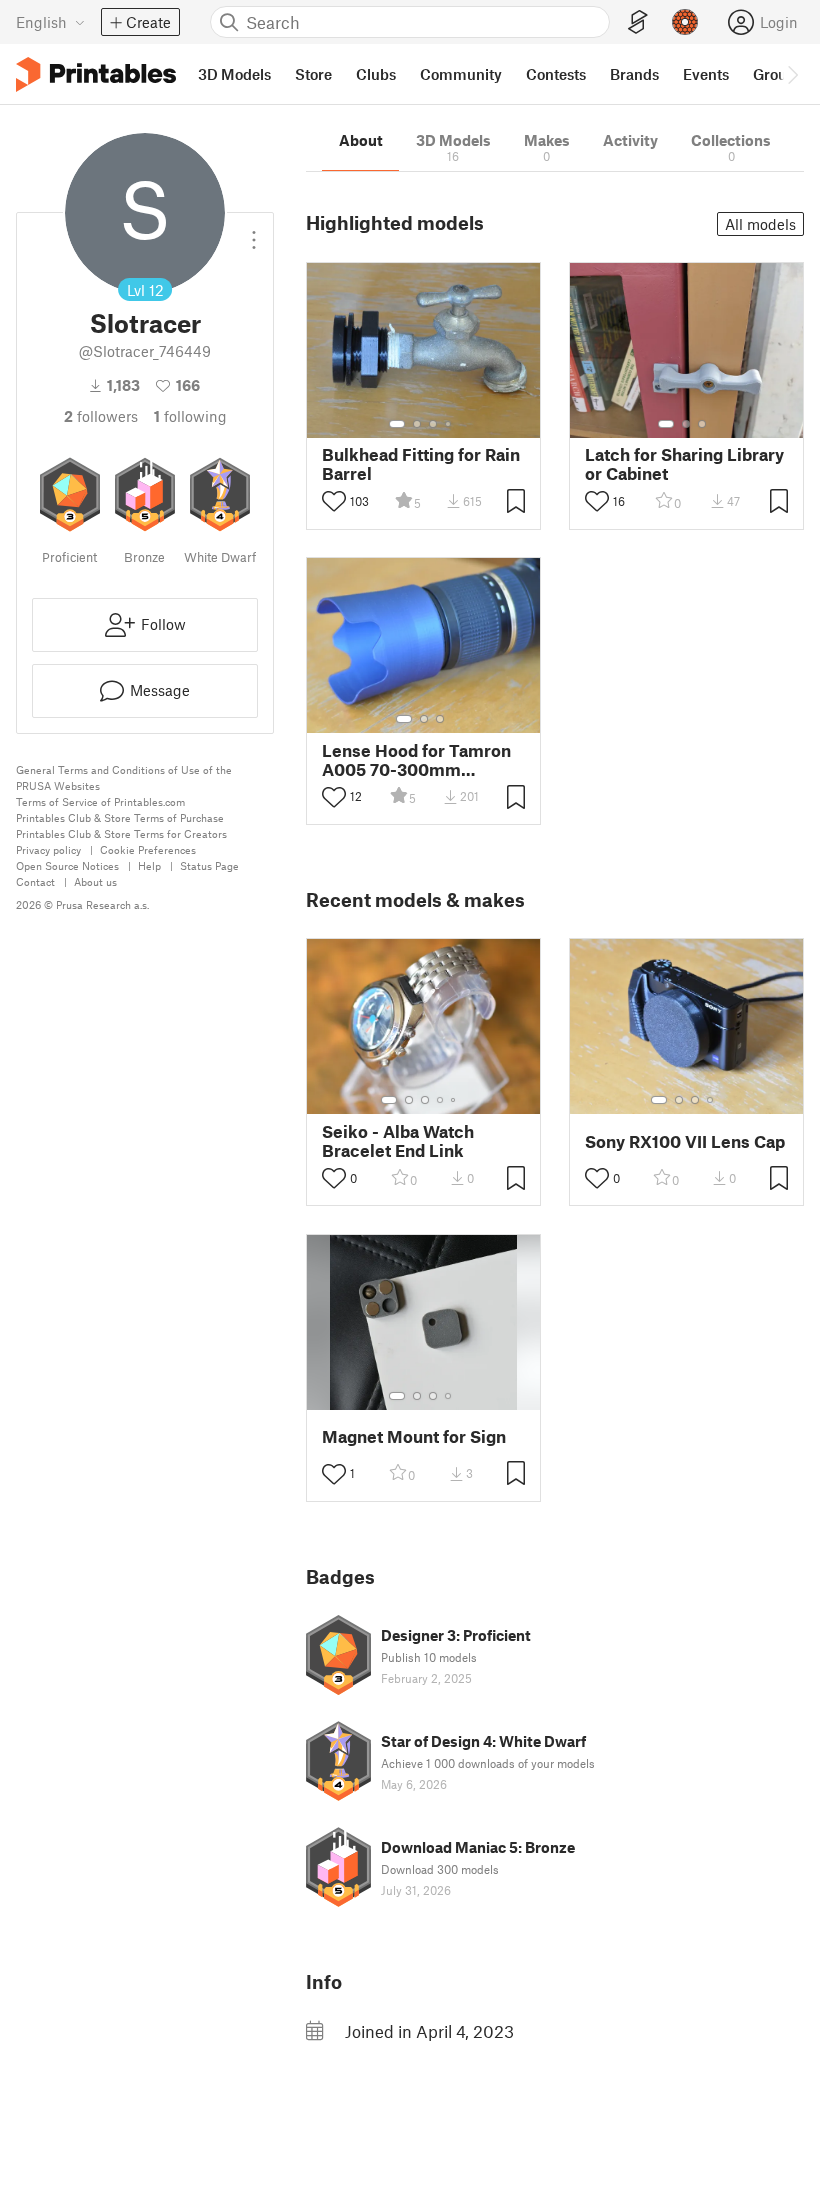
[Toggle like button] (334, 501)
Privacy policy (48, 849)
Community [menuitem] (461, 74)
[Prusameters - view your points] (685, 22)
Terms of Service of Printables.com (100, 801)
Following (190, 416)
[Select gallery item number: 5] (455, 1100)
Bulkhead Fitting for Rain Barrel (421, 464)
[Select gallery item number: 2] (417, 424)
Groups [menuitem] (778, 74)
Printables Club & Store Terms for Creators (121, 833)
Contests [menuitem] (556, 74)
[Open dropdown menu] (254, 232)
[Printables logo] (96, 74)
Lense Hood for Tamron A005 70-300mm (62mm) (416, 760)
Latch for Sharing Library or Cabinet (684, 464)
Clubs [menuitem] (376, 74)
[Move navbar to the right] (792, 74)
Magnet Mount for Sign (414, 1436)
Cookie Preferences (148, 849)
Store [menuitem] (313, 74)
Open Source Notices (67, 865)
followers (101, 416)
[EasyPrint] (638, 22)
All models (760, 224)
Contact (35, 881)
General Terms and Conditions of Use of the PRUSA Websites (124, 777)
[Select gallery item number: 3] (433, 424)
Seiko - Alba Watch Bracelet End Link (398, 1141)
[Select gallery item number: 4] (449, 424)
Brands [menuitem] (634, 74)
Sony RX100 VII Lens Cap (685, 1141)
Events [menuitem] (706, 74)
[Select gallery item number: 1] (397, 424)
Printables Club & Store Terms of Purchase (120, 817)
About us (95, 881)
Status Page (209, 865)
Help (149, 865)
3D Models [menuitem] (234, 74)
